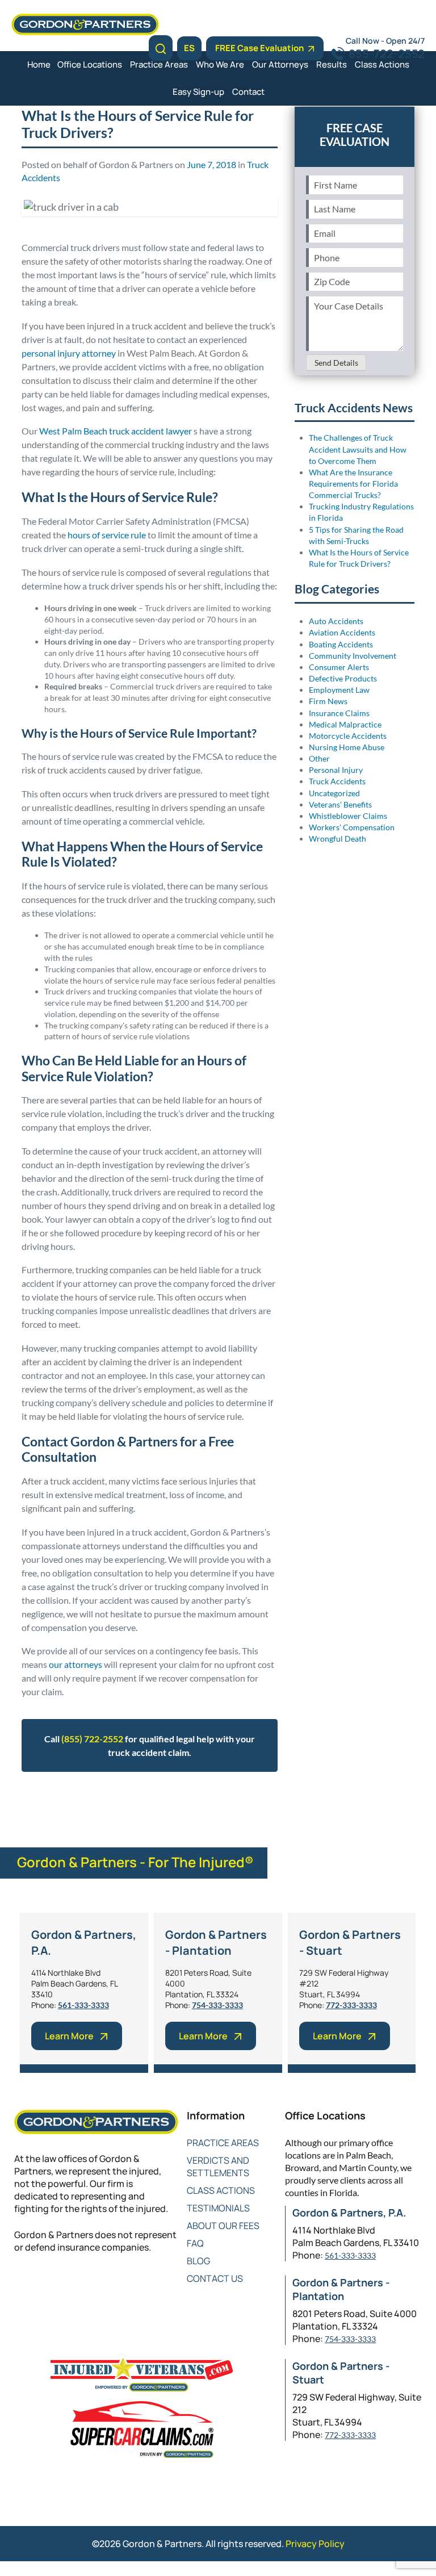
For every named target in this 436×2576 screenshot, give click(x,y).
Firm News (328, 701)
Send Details (336, 363)
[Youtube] (89, 2285)
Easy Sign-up (198, 92)
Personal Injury (336, 770)
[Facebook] (21, 2285)
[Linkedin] (67, 2285)
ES (189, 48)
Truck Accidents (85, 1800)
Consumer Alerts (339, 667)
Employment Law (339, 690)
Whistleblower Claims (348, 816)
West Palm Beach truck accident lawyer (116, 431)
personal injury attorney (69, 353)
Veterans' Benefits (340, 804)
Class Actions (382, 64)
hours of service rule (107, 535)
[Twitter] (44, 2285)
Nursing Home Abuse (347, 747)
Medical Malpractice (345, 724)
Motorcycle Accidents (348, 736)
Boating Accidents (341, 644)
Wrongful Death (338, 839)
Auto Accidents (336, 621)
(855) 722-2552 (92, 1739)
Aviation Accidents (342, 632)
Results (332, 64)
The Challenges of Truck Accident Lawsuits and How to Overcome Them (358, 449)
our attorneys (76, 1664)
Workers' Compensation (352, 827)
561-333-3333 (83, 2005)
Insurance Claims (339, 713)
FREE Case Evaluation (259, 48)
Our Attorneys (280, 64)
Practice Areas (159, 64)
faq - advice (159, 1800)
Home (39, 64)
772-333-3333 (351, 2005)
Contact (248, 92)
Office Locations (90, 64)
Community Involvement (353, 656)
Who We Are (220, 64)
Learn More (69, 2036)
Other (319, 758)
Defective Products (343, 678)
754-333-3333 (217, 2005)
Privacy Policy (315, 2544)
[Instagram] (112, 2285)
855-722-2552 (387, 54)
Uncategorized (334, 793)
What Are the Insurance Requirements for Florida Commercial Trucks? (353, 484)
